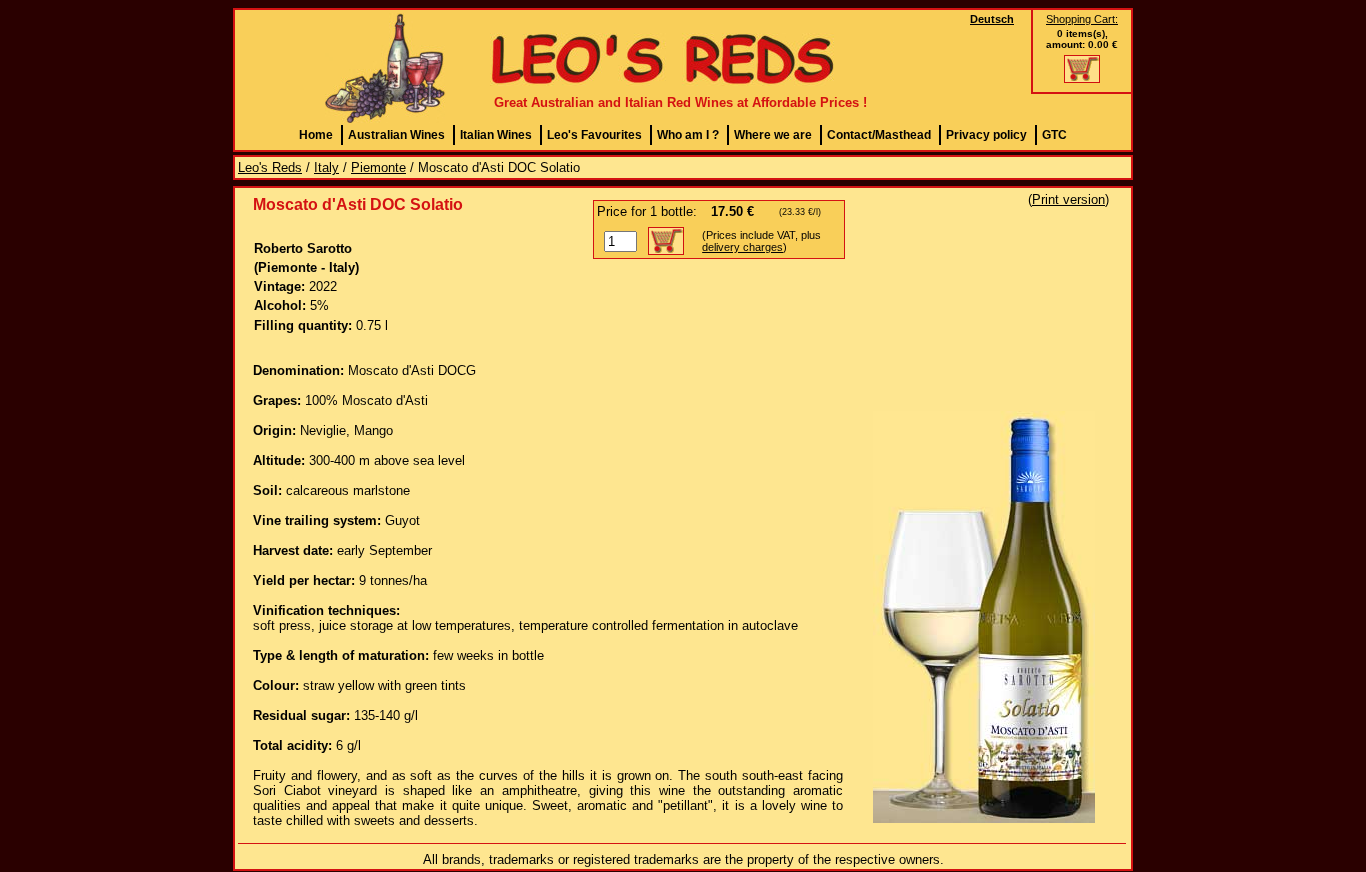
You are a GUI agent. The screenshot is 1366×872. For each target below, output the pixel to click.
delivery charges (742, 247)
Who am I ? (688, 135)
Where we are (773, 135)
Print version (1068, 199)
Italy (326, 167)
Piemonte (378, 167)
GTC (1054, 135)
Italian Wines (496, 135)
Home (316, 135)
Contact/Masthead (879, 135)
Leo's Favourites (594, 135)
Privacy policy (986, 135)
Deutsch (992, 19)
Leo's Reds (270, 167)
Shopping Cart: (1082, 19)
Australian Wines (396, 135)
